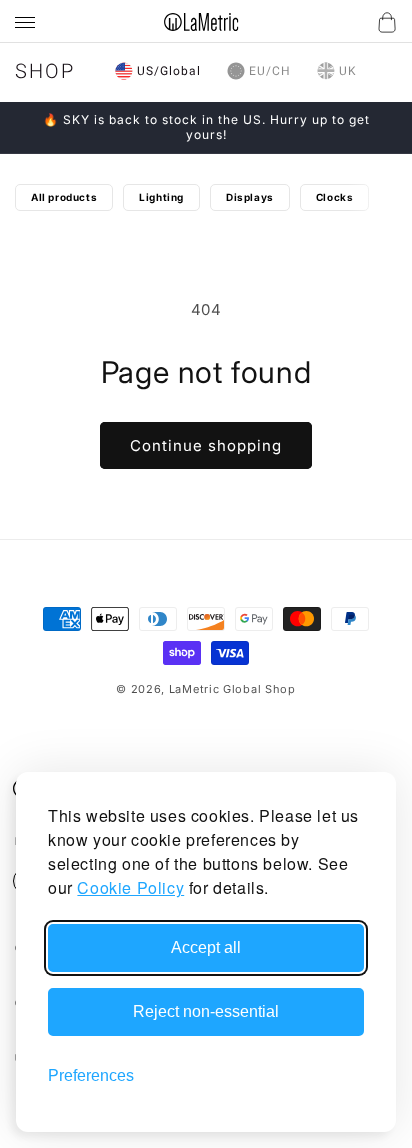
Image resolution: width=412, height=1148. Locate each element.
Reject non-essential (206, 1011)
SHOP (45, 71)
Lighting (161, 197)
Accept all (206, 947)
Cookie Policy (130, 887)
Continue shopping (206, 445)
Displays (250, 197)
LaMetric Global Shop (232, 689)
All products (64, 197)
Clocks (335, 197)
